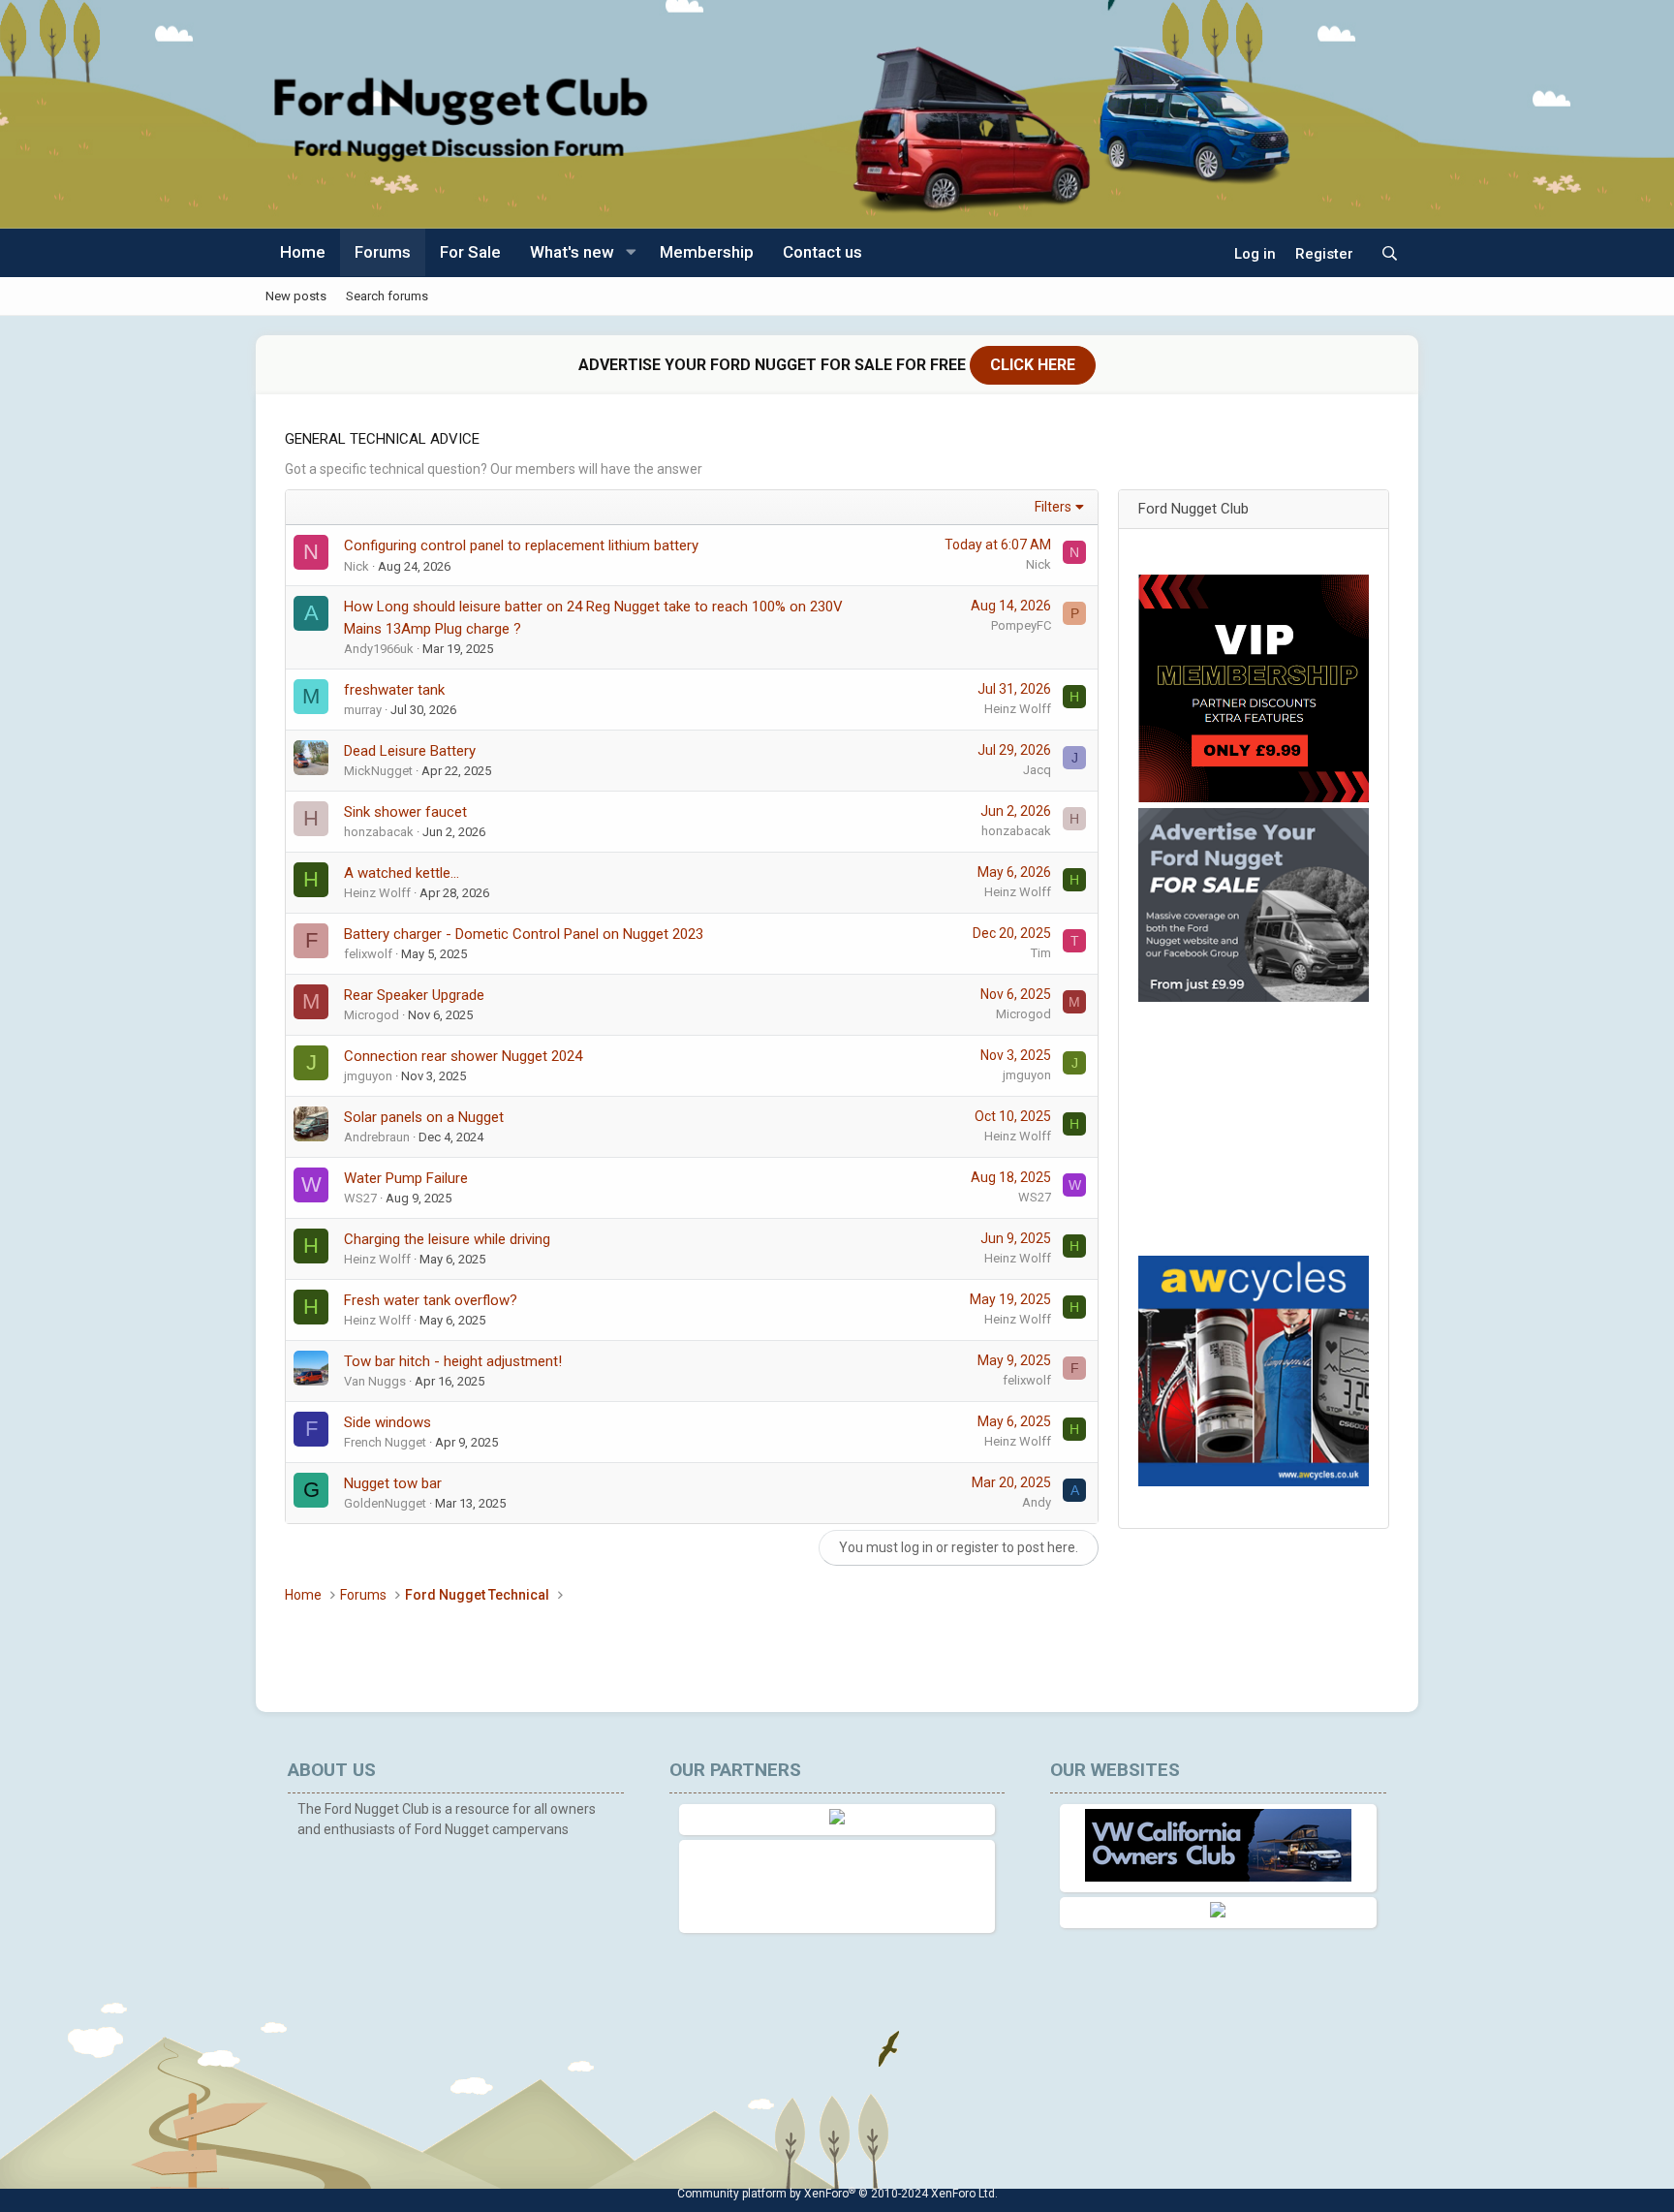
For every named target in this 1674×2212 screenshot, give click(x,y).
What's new (572, 252)
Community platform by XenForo (837, 2194)
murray (363, 710)
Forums (383, 252)
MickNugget (378, 771)
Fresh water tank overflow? (431, 1300)
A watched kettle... (402, 873)
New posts (296, 295)
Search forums (387, 295)
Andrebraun (377, 1137)
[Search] (1390, 254)
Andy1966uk (379, 649)
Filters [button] (1053, 507)
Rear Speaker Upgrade (414, 995)
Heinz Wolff (1018, 709)
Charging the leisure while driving (447, 1239)
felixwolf (368, 954)
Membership (707, 252)
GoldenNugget (385, 1503)
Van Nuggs (375, 1381)
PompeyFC (1021, 625)
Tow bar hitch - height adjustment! (453, 1361)
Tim (1041, 953)
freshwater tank (394, 690)
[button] (631, 253)
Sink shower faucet (405, 812)
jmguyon (368, 1076)
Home (303, 252)
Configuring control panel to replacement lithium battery (521, 545)
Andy (1037, 1502)
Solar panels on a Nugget (424, 1117)
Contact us (822, 252)
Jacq (1037, 770)
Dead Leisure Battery (410, 751)
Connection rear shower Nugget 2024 (463, 1056)
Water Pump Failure (406, 1178)
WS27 (360, 1198)
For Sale (470, 252)
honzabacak (379, 832)
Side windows (387, 1422)
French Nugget (385, 1442)
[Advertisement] (1259, 1129)
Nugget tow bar (393, 1483)
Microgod (372, 1015)
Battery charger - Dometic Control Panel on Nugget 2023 (524, 934)
